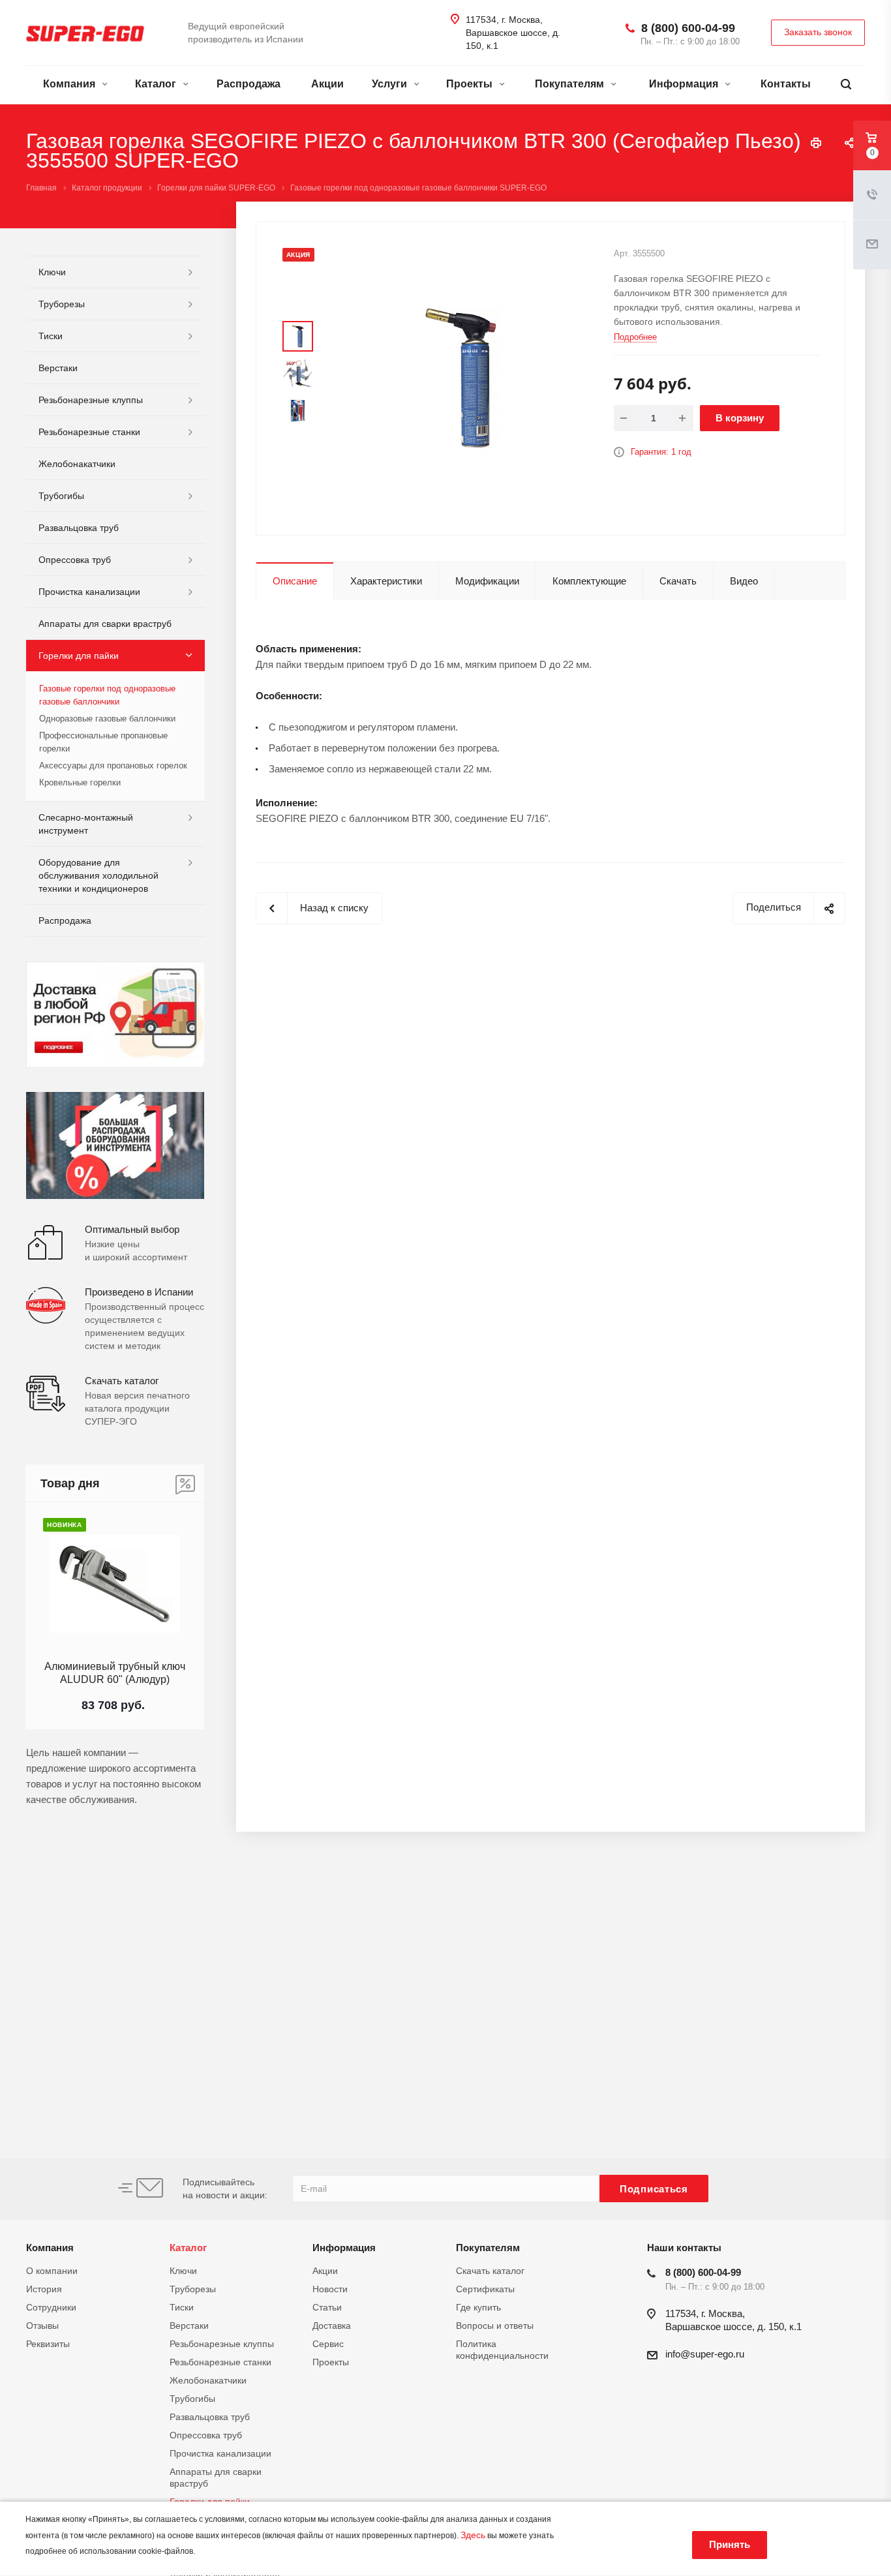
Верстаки (58, 368)
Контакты (786, 84)
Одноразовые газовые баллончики (107, 719)
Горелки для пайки (79, 656)
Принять (730, 2544)
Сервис (328, 2344)
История (44, 2289)
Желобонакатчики (77, 464)
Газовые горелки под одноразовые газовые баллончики (107, 695)
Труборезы (62, 304)
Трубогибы (61, 496)
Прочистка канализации (89, 592)
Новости (330, 2289)
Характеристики (386, 581)
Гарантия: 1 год (661, 452)
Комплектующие (589, 581)
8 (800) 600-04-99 (688, 28)
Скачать (678, 581)
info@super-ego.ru (705, 2354)
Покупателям (571, 84)
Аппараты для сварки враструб (105, 624)
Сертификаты (485, 2289)
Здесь (473, 2535)
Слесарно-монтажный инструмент (86, 824)
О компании (52, 2271)
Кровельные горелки (80, 782)
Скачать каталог (490, 2271)
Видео (744, 581)
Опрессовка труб (75, 560)
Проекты (471, 84)
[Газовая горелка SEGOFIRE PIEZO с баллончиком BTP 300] (461, 377)
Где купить (478, 2307)
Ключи (52, 272)
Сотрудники (51, 2307)
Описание (295, 581)
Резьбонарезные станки (89, 432)
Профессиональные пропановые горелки (103, 742)
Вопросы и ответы (495, 2326)
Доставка (332, 2326)
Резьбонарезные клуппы (91, 400)
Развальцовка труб (79, 528)
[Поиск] (846, 84)
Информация (685, 84)
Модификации (487, 581)
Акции (327, 84)
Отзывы (42, 2326)
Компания (70, 84)
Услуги (391, 84)
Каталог (157, 84)
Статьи (327, 2307)
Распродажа (249, 84)
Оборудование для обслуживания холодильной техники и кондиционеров (98, 875)
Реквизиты (48, 2344)
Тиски (51, 336)
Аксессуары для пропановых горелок (113, 765)
